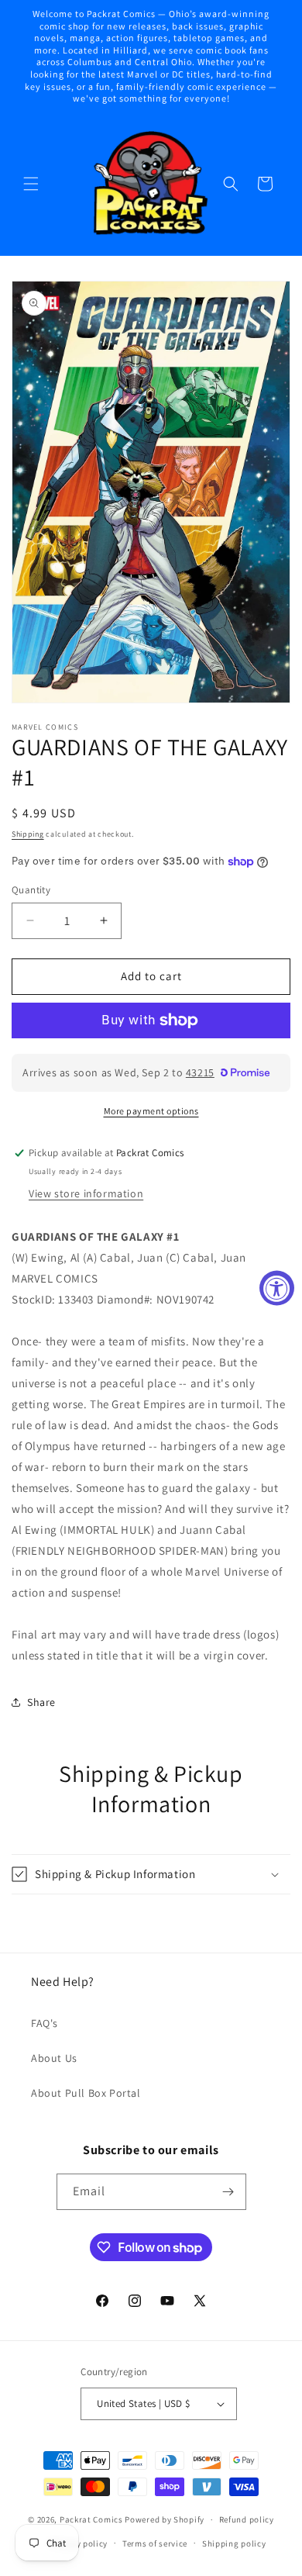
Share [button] (41, 1702)
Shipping (28, 834)
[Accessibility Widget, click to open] (277, 1288)
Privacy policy (79, 2543)
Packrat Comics (91, 2519)
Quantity (31, 890)
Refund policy (247, 2519)
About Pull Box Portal (86, 2093)
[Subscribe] (228, 2192)
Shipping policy (234, 2543)
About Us (54, 2058)
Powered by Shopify (165, 2519)
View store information (86, 1193)
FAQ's (45, 2023)
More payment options (151, 1111)
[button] (31, 184)
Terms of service (155, 2543)
